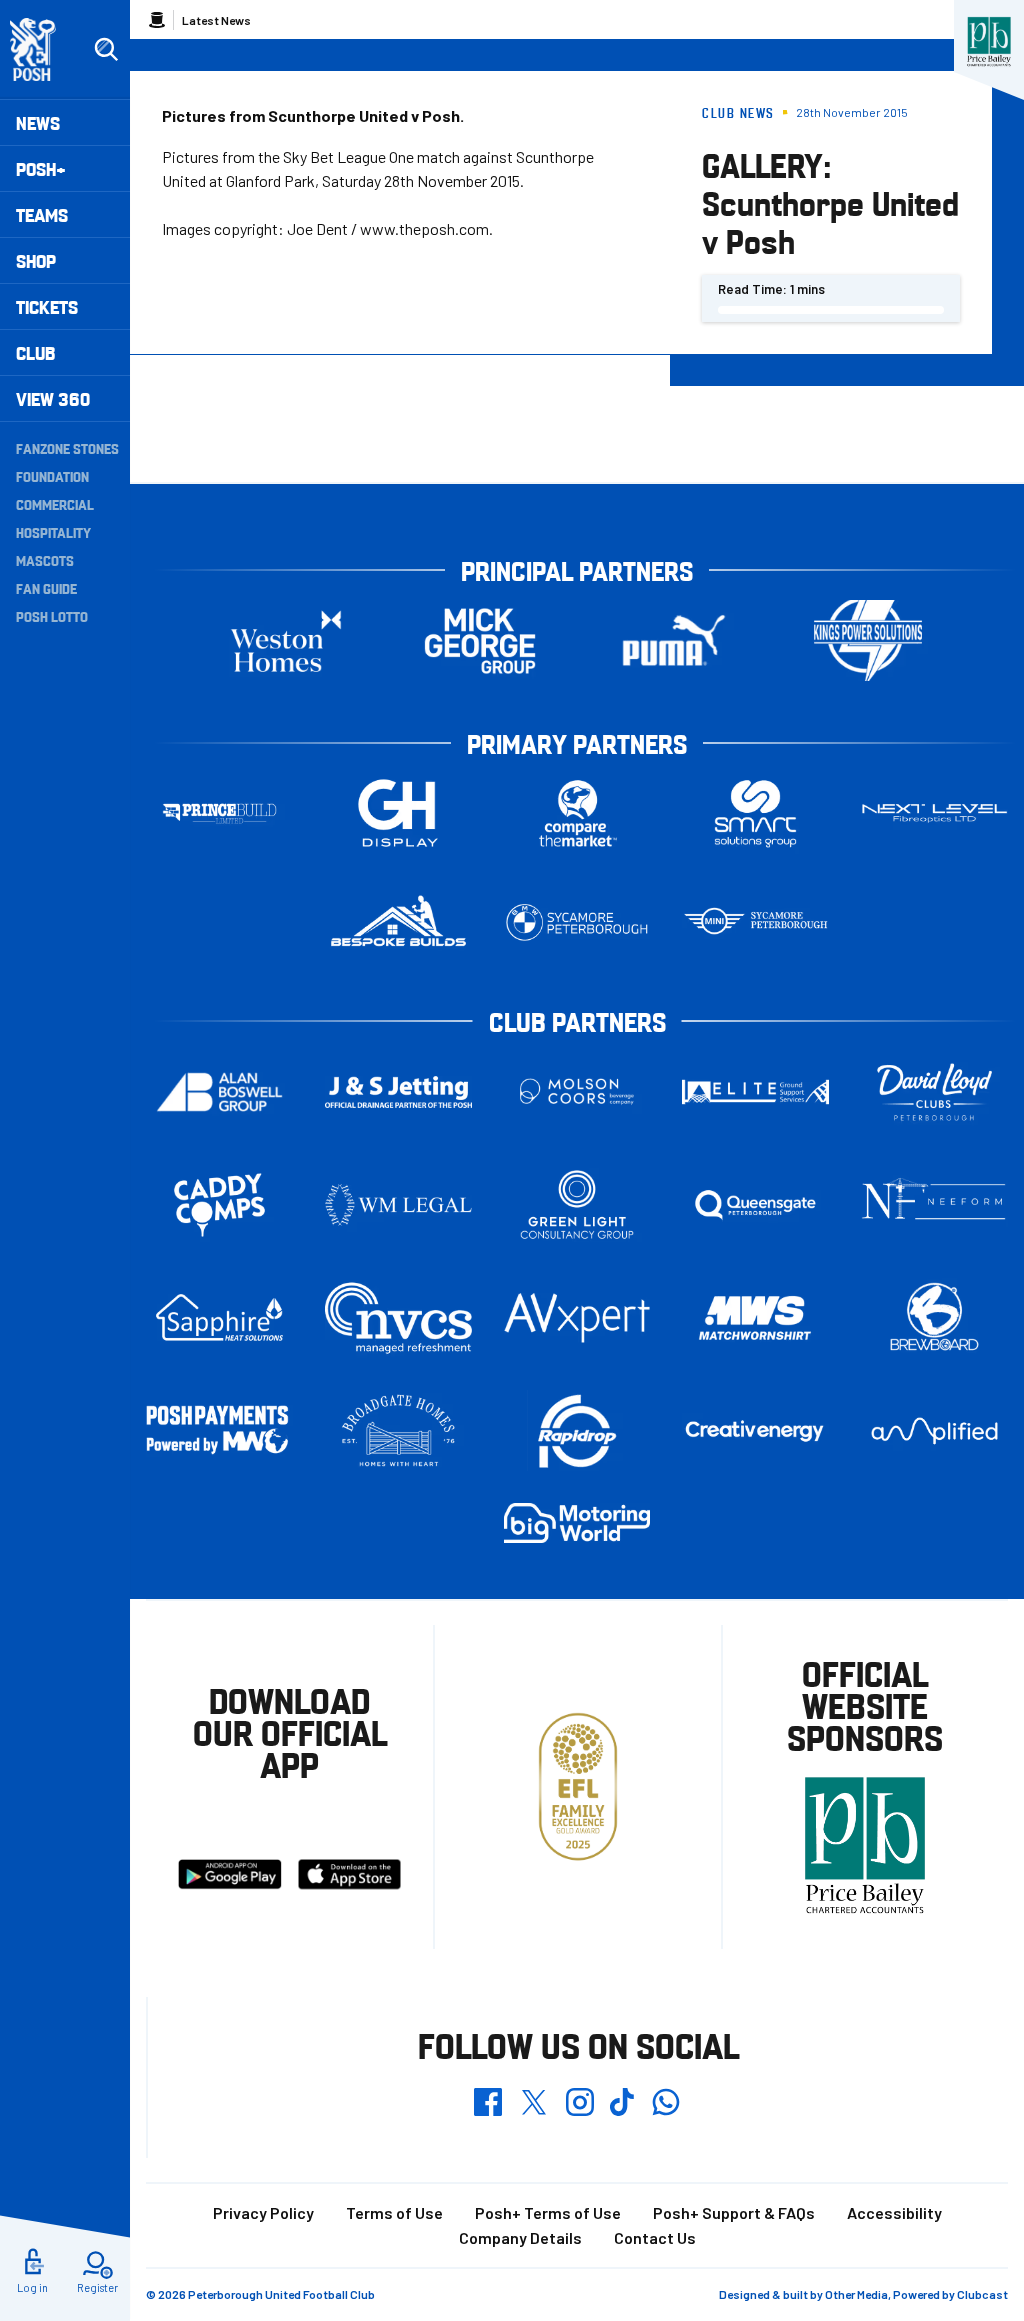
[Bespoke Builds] (398, 922)
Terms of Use (394, 2212)
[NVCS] (398, 1317)
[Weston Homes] (286, 640)
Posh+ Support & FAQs (734, 2212)
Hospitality (53, 532)
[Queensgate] (755, 1204)
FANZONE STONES (67, 448)
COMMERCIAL (55, 504)
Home (157, 20)
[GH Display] (398, 813)
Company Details (520, 2237)
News (38, 122)
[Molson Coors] (577, 1091)
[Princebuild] (219, 813)
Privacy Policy (263, 2212)
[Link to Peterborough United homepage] (41, 49)
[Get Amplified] (934, 1431)
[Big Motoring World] (577, 1522)
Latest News (216, 20)
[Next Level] (934, 813)
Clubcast (982, 2294)
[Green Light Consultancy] (577, 1204)
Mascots (45, 560)
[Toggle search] (106, 50)
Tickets (47, 306)
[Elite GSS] (755, 1091)
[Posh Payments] (219, 1430)
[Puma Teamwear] (674, 640)
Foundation (52, 476)
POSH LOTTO (52, 616)
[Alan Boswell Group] (219, 1091)
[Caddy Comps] (219, 1204)
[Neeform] (934, 1204)
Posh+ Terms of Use (548, 2212)
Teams (42, 214)
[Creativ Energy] (755, 1431)
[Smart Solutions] (755, 813)
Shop (36, 260)
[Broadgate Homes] (398, 1431)
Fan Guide (46, 588)
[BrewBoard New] (934, 1318)
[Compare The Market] (577, 813)
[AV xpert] (577, 1317)
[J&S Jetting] (398, 1092)
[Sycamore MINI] (755, 922)
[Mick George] (480, 640)
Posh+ (41, 168)
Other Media (856, 2294)
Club (35, 352)
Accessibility (894, 2212)
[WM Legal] (398, 1204)
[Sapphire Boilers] (219, 1318)
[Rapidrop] (577, 1430)
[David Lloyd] (934, 1091)
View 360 (53, 398)
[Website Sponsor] (989, 42)
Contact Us (655, 2237)
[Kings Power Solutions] (868, 640)
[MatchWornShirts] (755, 1318)
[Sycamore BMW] (577, 922)
